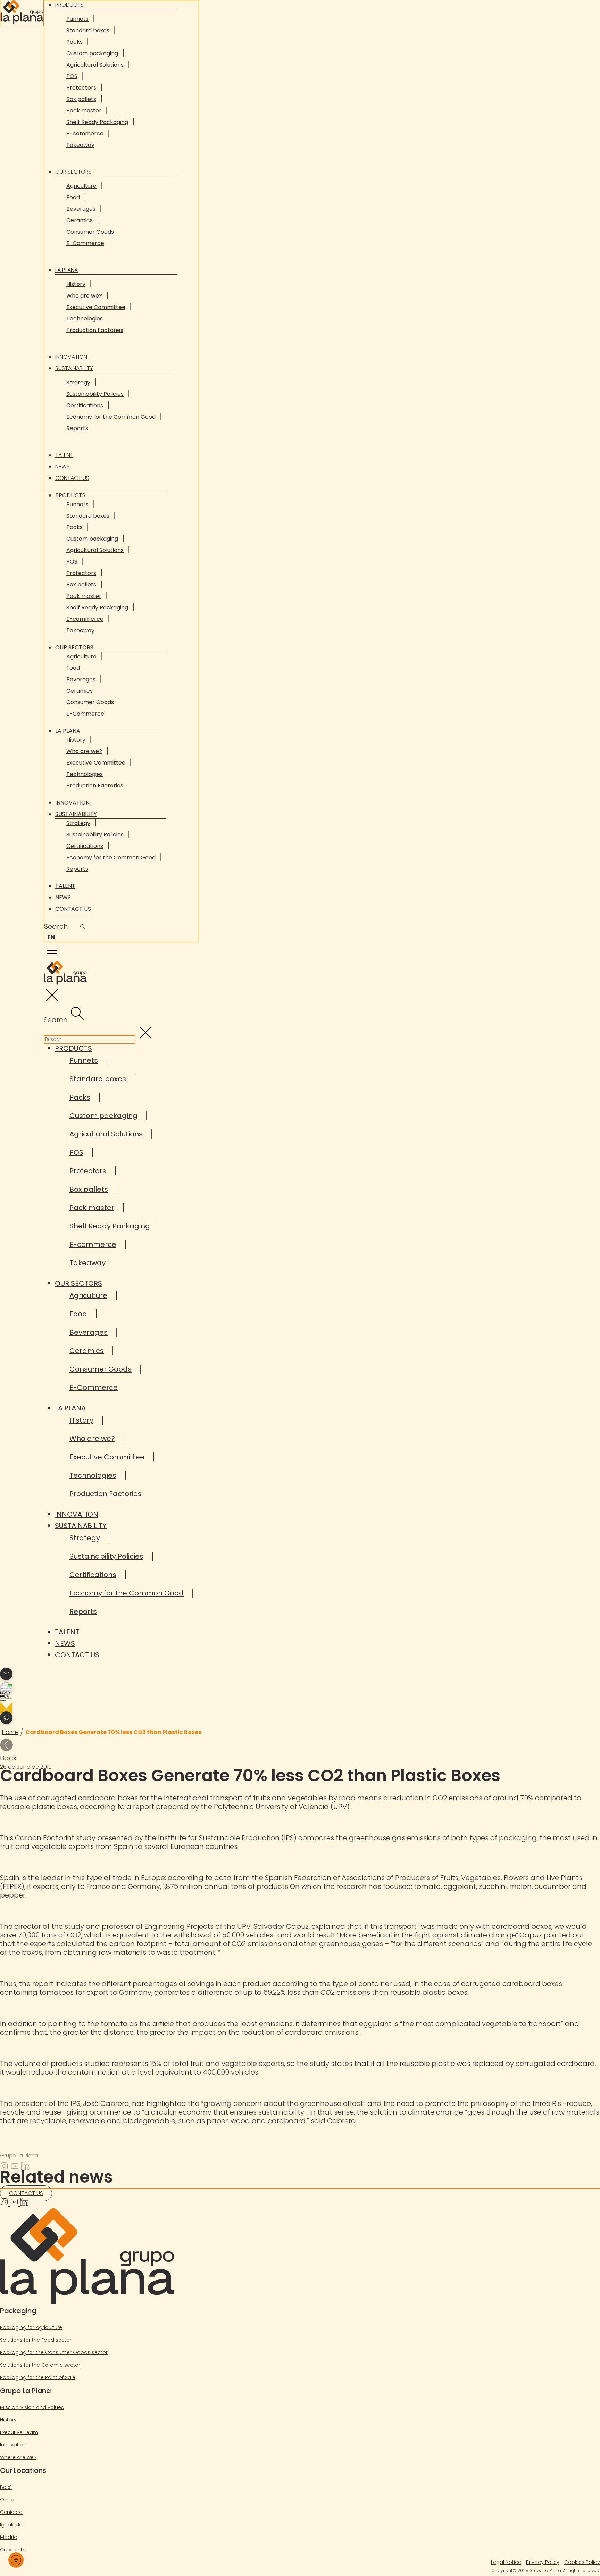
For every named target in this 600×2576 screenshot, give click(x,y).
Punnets (77, 19)
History (76, 284)
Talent (64, 455)
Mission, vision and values (32, 2407)
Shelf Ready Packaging (97, 122)
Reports (77, 428)
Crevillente (13, 2550)
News (62, 466)
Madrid (9, 2537)
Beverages (81, 209)
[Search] (82, 927)
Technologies (85, 319)
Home (10, 1732)
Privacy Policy (543, 2562)
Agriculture (81, 186)
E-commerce (85, 134)
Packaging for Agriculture (31, 2327)
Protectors (81, 88)
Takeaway (80, 145)
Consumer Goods (90, 232)
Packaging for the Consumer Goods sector (54, 2352)
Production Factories (95, 330)
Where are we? (18, 2457)
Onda (7, 2500)
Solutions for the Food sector (36, 2340)
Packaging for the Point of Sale (38, 2377)
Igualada (11, 2525)
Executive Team (19, 2432)
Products (70, 495)
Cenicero (11, 2512)
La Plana (66, 270)
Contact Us (72, 478)
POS (72, 76)
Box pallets (81, 99)
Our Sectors (73, 172)
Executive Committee (96, 307)
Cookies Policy (582, 2562)
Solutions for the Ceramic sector (40, 2365)
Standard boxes (88, 30)
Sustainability (74, 368)
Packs (74, 42)
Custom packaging (92, 53)
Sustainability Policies (95, 394)
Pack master (84, 111)
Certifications (85, 405)
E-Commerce (85, 243)
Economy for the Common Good (111, 417)
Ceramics (80, 220)
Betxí (6, 2487)
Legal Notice (506, 2562)
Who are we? (84, 296)
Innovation (71, 357)
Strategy (78, 382)
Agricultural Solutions (95, 65)
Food (73, 197)
